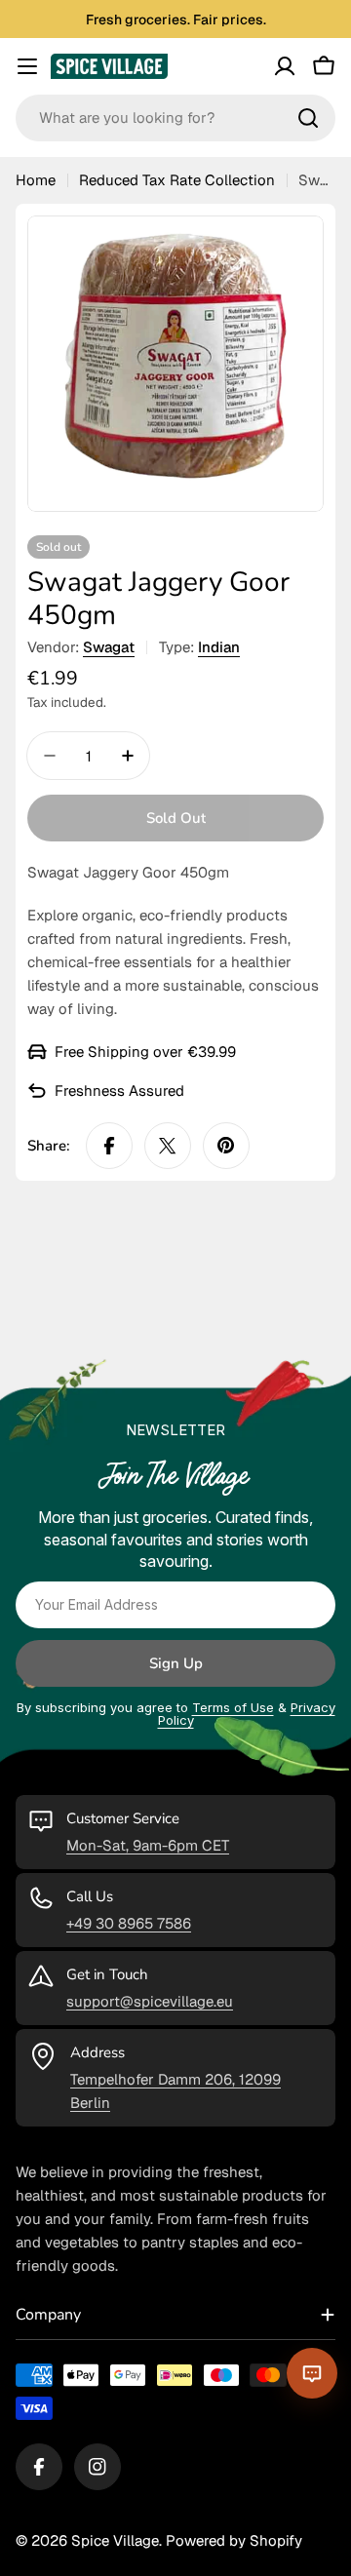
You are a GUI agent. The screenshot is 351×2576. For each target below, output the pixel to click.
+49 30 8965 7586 (129, 1923)
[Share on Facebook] (109, 1146)
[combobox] (175, 118)
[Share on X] (168, 1146)
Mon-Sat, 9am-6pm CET (148, 1845)
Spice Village (115, 2540)
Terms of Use (233, 1707)
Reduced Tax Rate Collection (177, 180)
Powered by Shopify (234, 2540)
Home (36, 180)
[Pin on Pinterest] (226, 1146)
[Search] (308, 118)
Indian (219, 647)
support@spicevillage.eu (150, 2001)
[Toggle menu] (27, 66)
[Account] (285, 66)
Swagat (109, 647)
